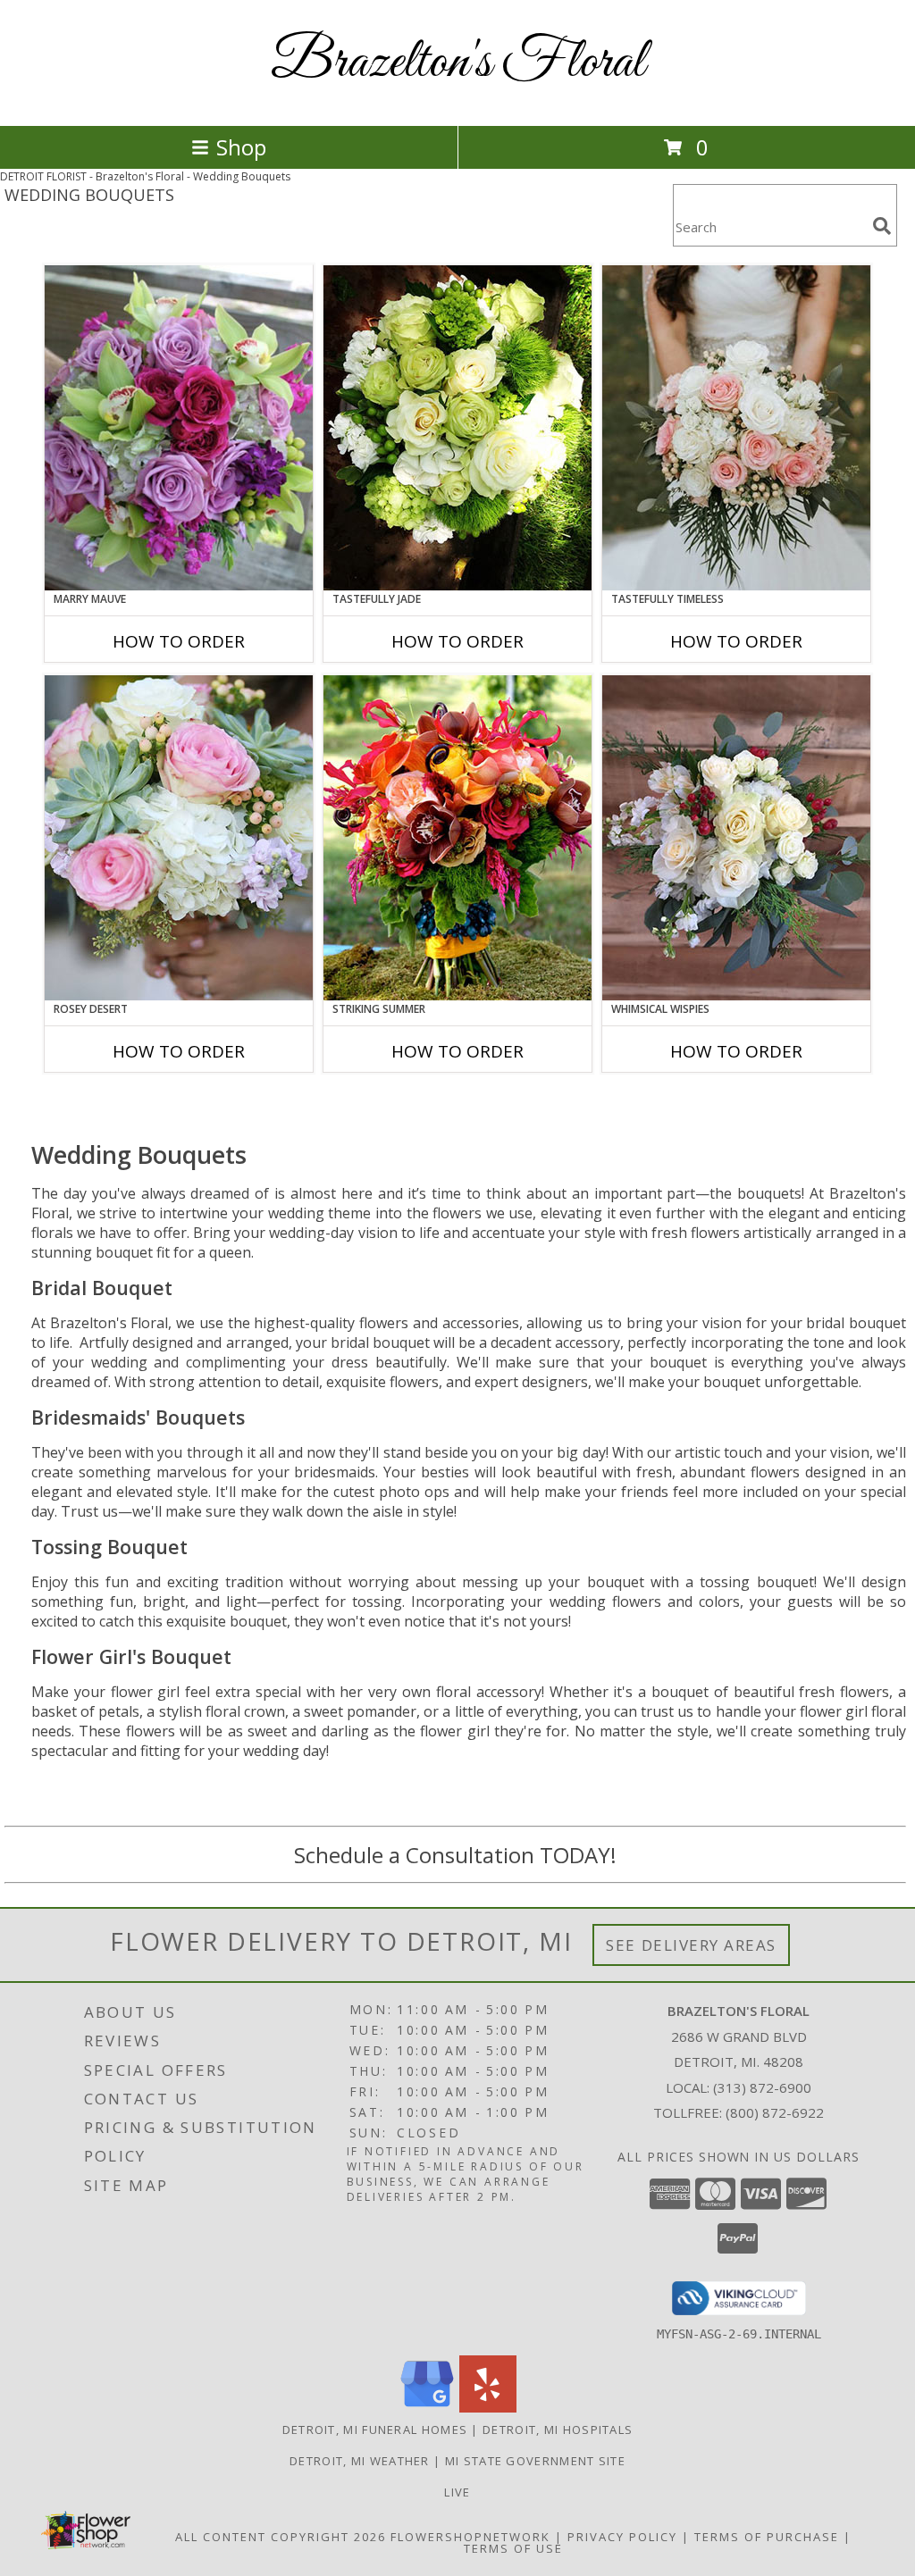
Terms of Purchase (767, 2537)
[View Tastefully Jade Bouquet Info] (457, 428)
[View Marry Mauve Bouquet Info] (179, 428)
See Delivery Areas (691, 1945)
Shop (241, 147)
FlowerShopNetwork (470, 2537)
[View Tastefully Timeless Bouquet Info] (736, 428)
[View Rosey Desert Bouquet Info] (179, 838)
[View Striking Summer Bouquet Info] (457, 838)
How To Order (179, 641)
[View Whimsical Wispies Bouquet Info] (736, 838)
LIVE (457, 2492)
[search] (882, 226)
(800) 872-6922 (775, 2112)
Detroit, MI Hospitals (558, 2430)
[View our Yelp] (488, 2408)
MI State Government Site (535, 2461)
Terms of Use (513, 2548)
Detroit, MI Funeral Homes (375, 2430)
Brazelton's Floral (458, 63)
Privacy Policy (622, 2537)
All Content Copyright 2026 (281, 2537)
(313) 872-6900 (762, 2087)
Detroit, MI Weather (360, 2461)
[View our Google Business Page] (427, 2408)
